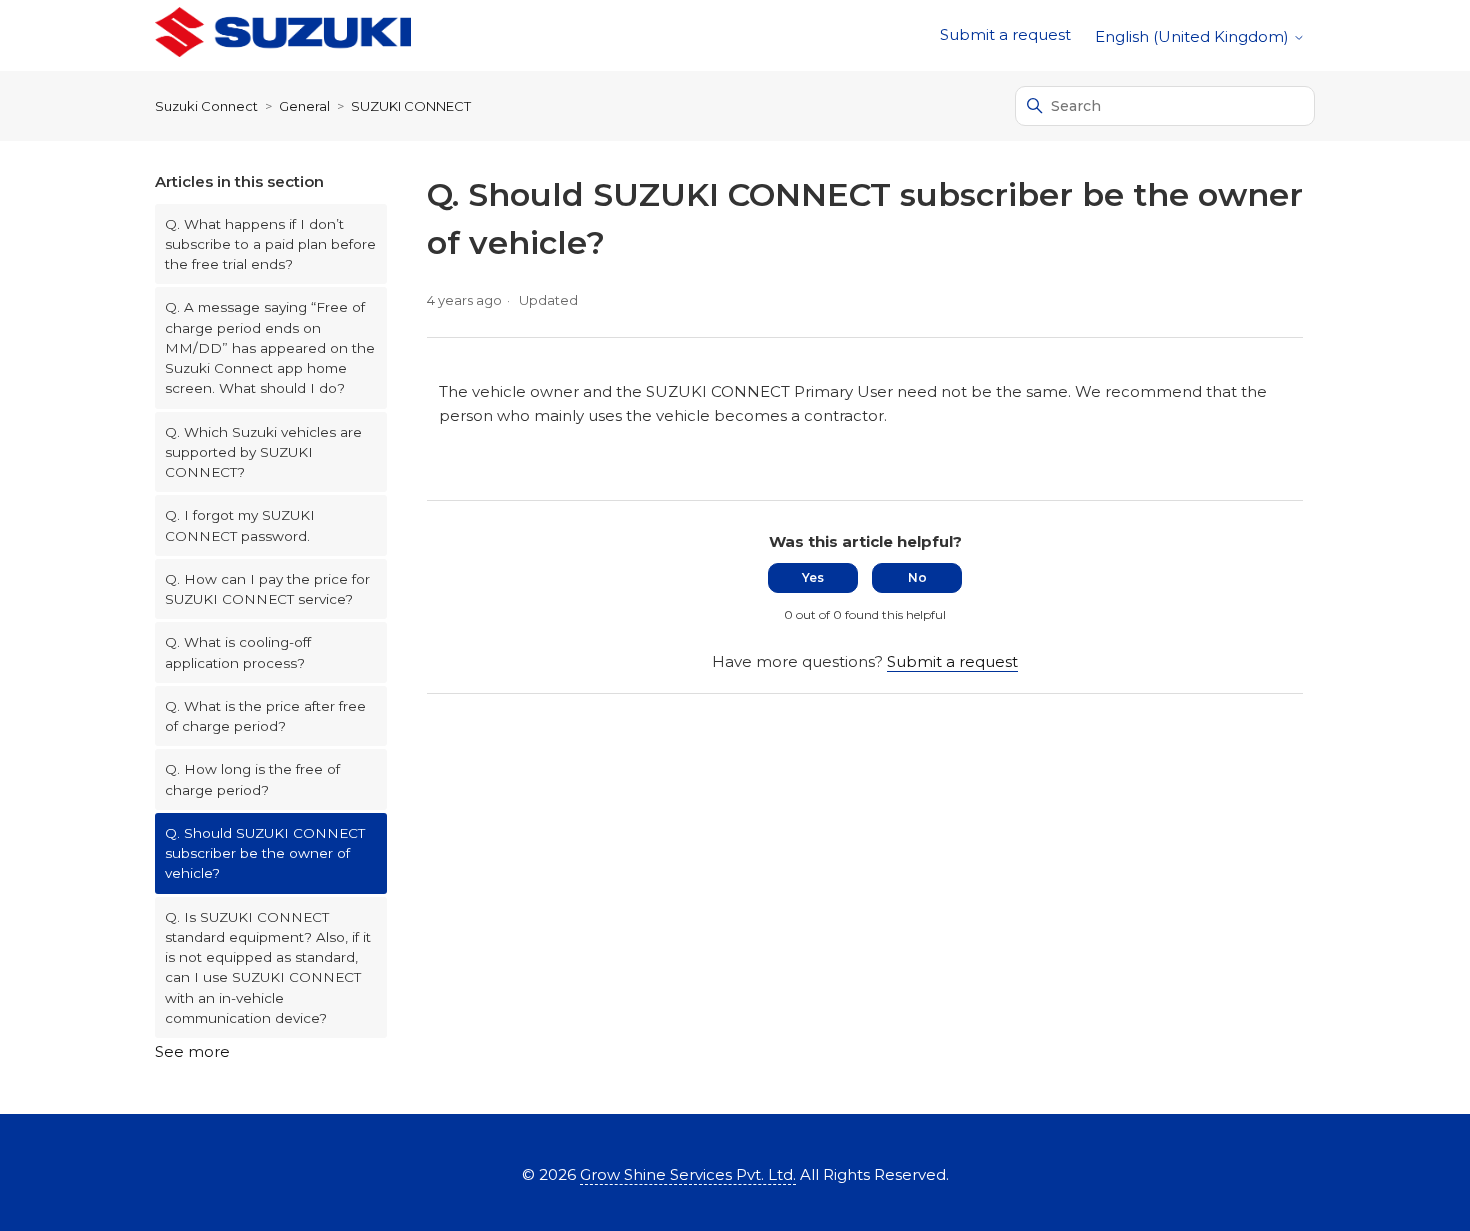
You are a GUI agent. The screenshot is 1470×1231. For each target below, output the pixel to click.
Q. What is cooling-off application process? (238, 652)
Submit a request (1005, 34)
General (304, 106)
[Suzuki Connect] (283, 35)
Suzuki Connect (206, 106)
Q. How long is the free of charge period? (252, 779)
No (917, 577)
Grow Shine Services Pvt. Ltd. (688, 1174)
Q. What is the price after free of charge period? (265, 716)
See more (192, 1051)
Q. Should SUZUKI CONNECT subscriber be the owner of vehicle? (265, 853)
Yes (813, 577)
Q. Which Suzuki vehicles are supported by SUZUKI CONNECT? (263, 452)
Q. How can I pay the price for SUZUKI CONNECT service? (267, 589)
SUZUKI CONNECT (411, 106)
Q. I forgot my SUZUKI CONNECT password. (240, 525)
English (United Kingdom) (1194, 36)
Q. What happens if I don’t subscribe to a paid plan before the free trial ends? (270, 244)
